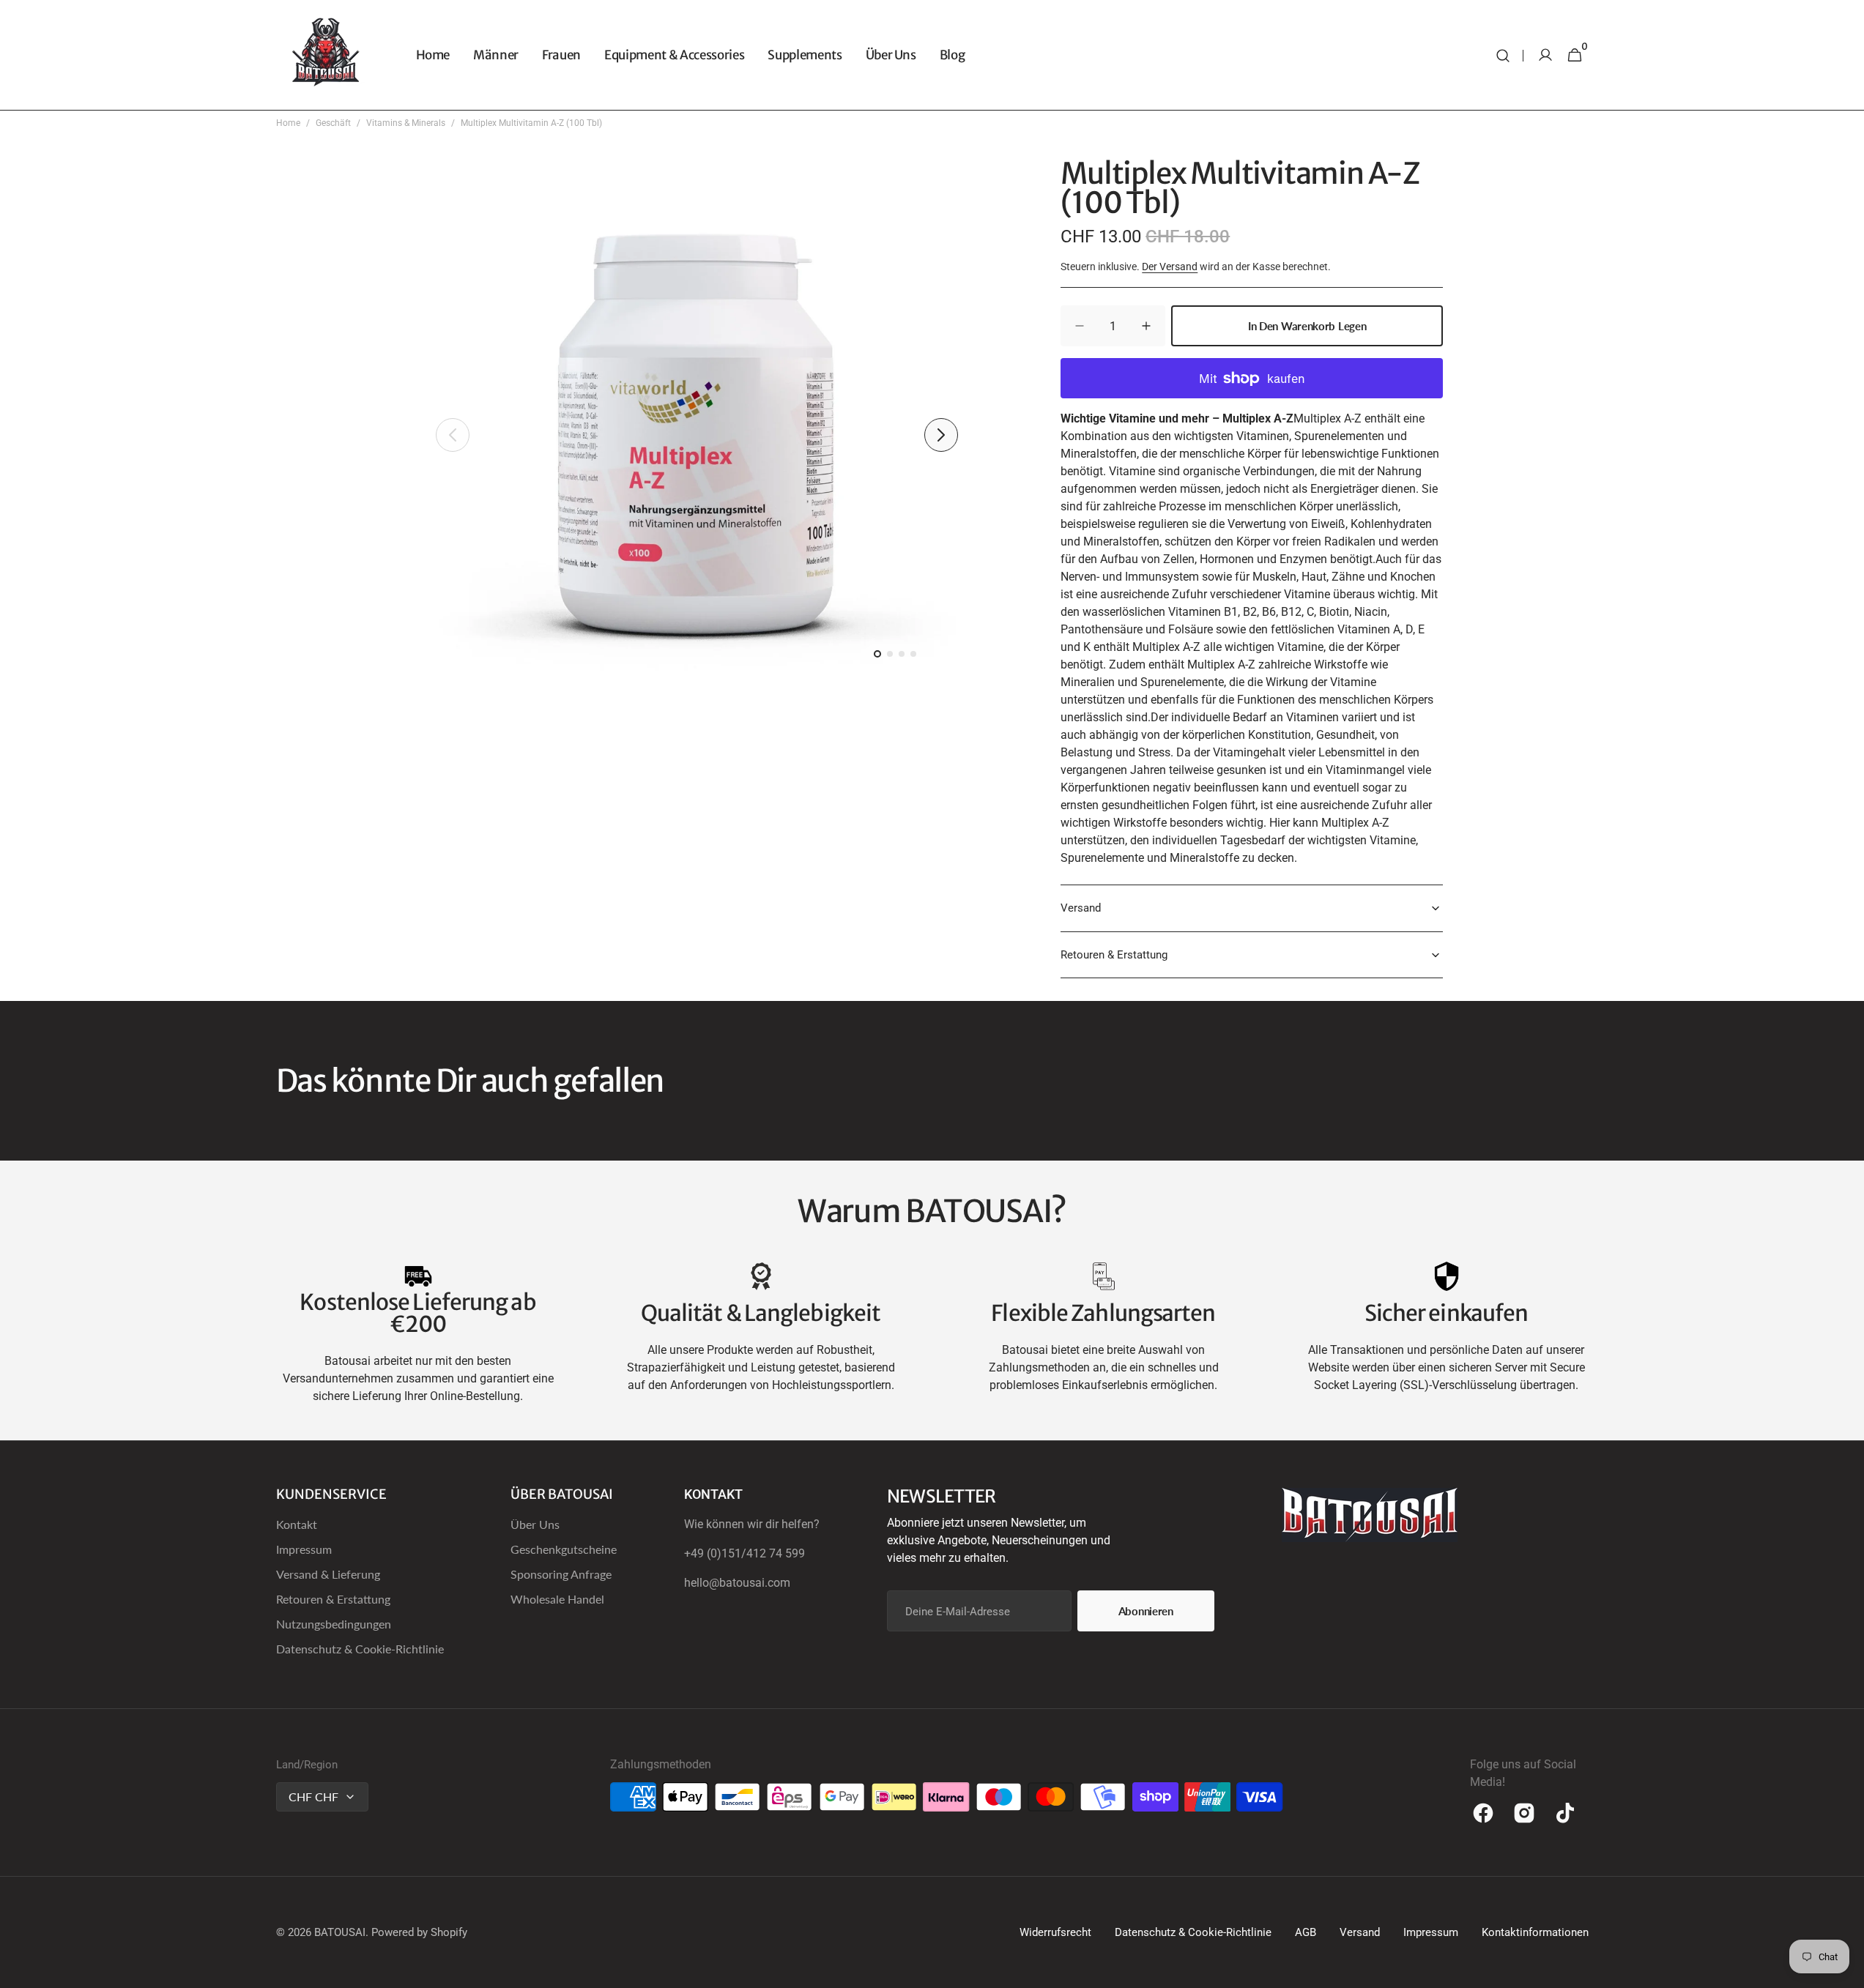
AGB (1306, 1932)
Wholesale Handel (557, 1599)
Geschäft (333, 123)
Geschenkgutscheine (564, 1549)
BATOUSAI (340, 1932)
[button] (1503, 55)
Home (288, 123)
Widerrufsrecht (1055, 1932)
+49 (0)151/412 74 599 (745, 1553)
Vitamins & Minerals (406, 123)
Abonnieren (1146, 1611)
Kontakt (297, 1524)
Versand (1360, 1932)
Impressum (304, 1549)
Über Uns (535, 1524)
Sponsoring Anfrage (561, 1574)
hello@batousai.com (737, 1583)
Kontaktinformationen (1535, 1932)
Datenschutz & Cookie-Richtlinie (360, 1649)
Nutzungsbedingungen (334, 1624)
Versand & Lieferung (328, 1574)
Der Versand (1170, 267)
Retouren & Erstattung (333, 1599)
